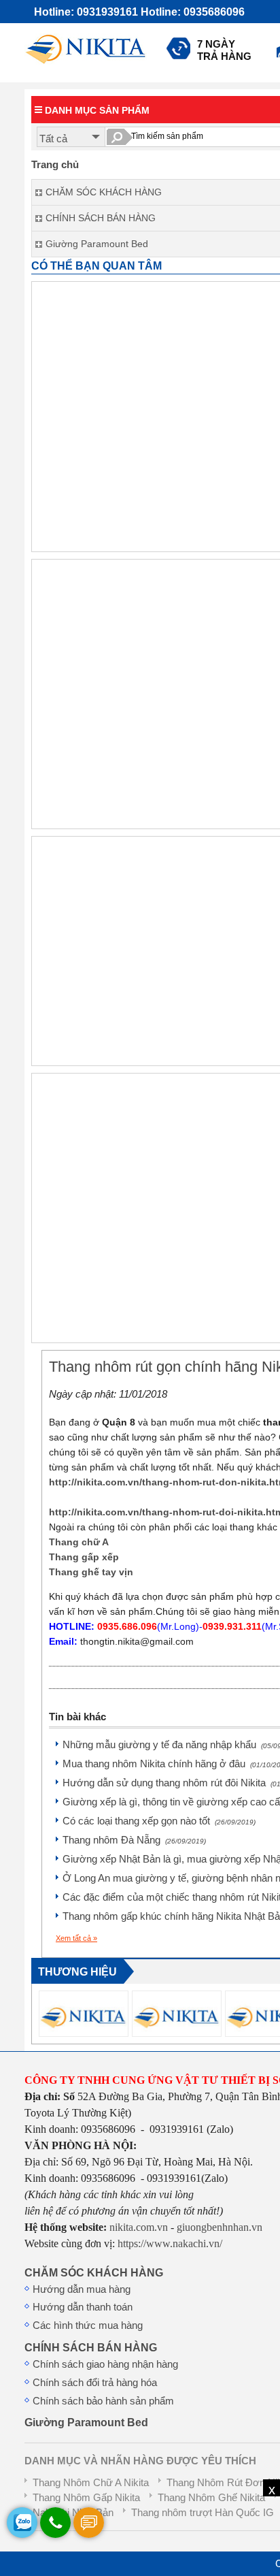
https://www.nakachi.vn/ (169, 2243)
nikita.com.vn (139, 2227)
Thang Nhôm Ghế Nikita (211, 2498)
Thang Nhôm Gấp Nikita (86, 2498)
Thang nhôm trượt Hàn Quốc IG (203, 2513)
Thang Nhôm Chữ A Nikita (91, 2483)
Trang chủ (55, 165)
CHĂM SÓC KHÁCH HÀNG (94, 2272)
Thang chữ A (79, 1542)
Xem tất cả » (76, 1938)
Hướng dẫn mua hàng (82, 2289)
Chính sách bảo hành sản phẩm (103, 2401)
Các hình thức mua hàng (88, 2325)
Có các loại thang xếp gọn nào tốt (159, 1821)
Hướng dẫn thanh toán (83, 2307)
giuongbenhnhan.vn (220, 2227)
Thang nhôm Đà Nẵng (134, 1840)
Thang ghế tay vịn (91, 1572)
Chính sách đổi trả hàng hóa (95, 2383)
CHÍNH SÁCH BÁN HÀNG (91, 2347)
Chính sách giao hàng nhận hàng (105, 2364)
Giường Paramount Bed (86, 2422)
